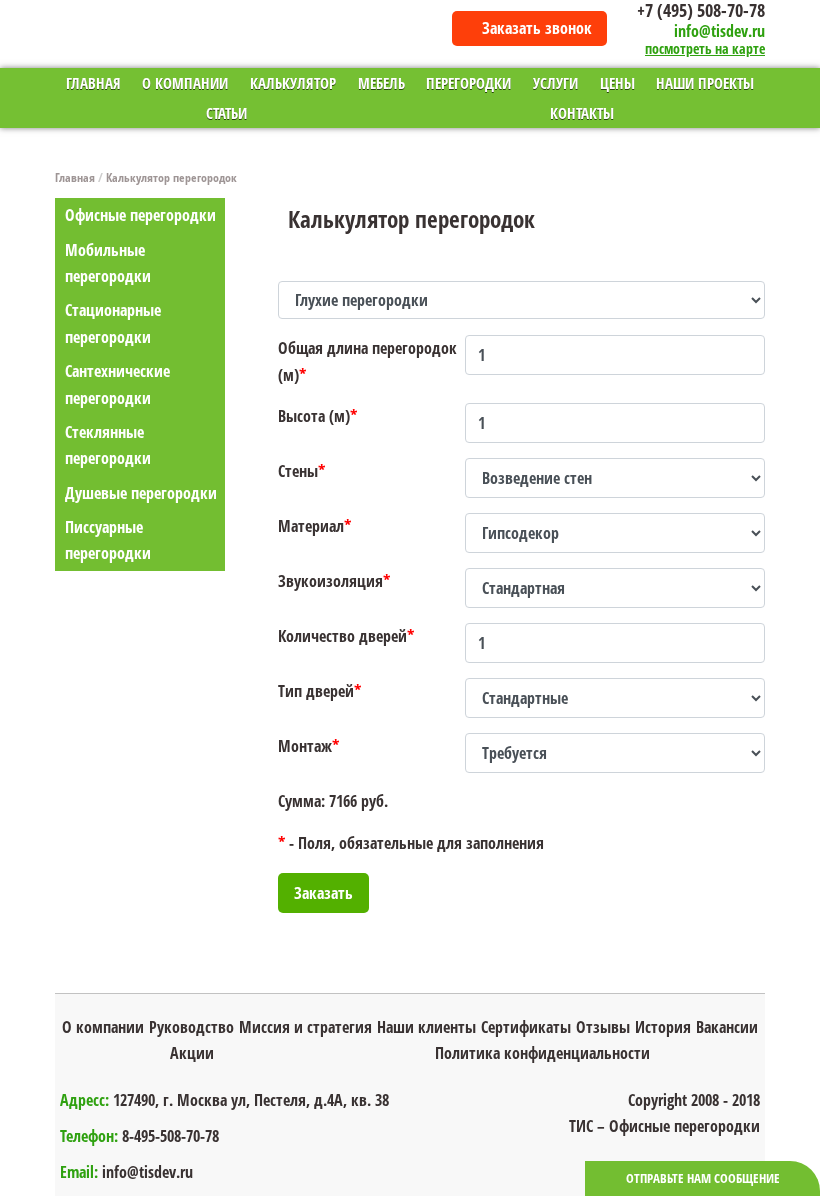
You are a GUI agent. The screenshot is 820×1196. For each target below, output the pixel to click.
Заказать (323, 893)
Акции (192, 1053)
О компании (185, 83)
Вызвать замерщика (799, 780)
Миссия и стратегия (305, 1027)
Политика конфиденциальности (542, 1053)
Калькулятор (293, 83)
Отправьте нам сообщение (703, 1178)
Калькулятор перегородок (171, 177)
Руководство (191, 1027)
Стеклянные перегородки (108, 445)
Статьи (226, 113)
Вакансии (727, 1027)
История (663, 1027)
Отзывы (603, 1027)
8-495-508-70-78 (170, 1136)
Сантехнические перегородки (117, 384)
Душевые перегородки (141, 493)
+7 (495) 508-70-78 (701, 11)
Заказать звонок (537, 28)
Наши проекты (705, 83)
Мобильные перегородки (108, 263)
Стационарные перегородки (113, 323)
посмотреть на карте (705, 49)
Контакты (582, 113)
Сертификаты (526, 1027)
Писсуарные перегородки (108, 540)
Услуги (555, 83)
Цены (617, 83)
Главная (93, 83)
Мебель (381, 83)
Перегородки (468, 83)
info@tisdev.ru (719, 31)
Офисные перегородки (140, 215)
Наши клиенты (426, 1027)
